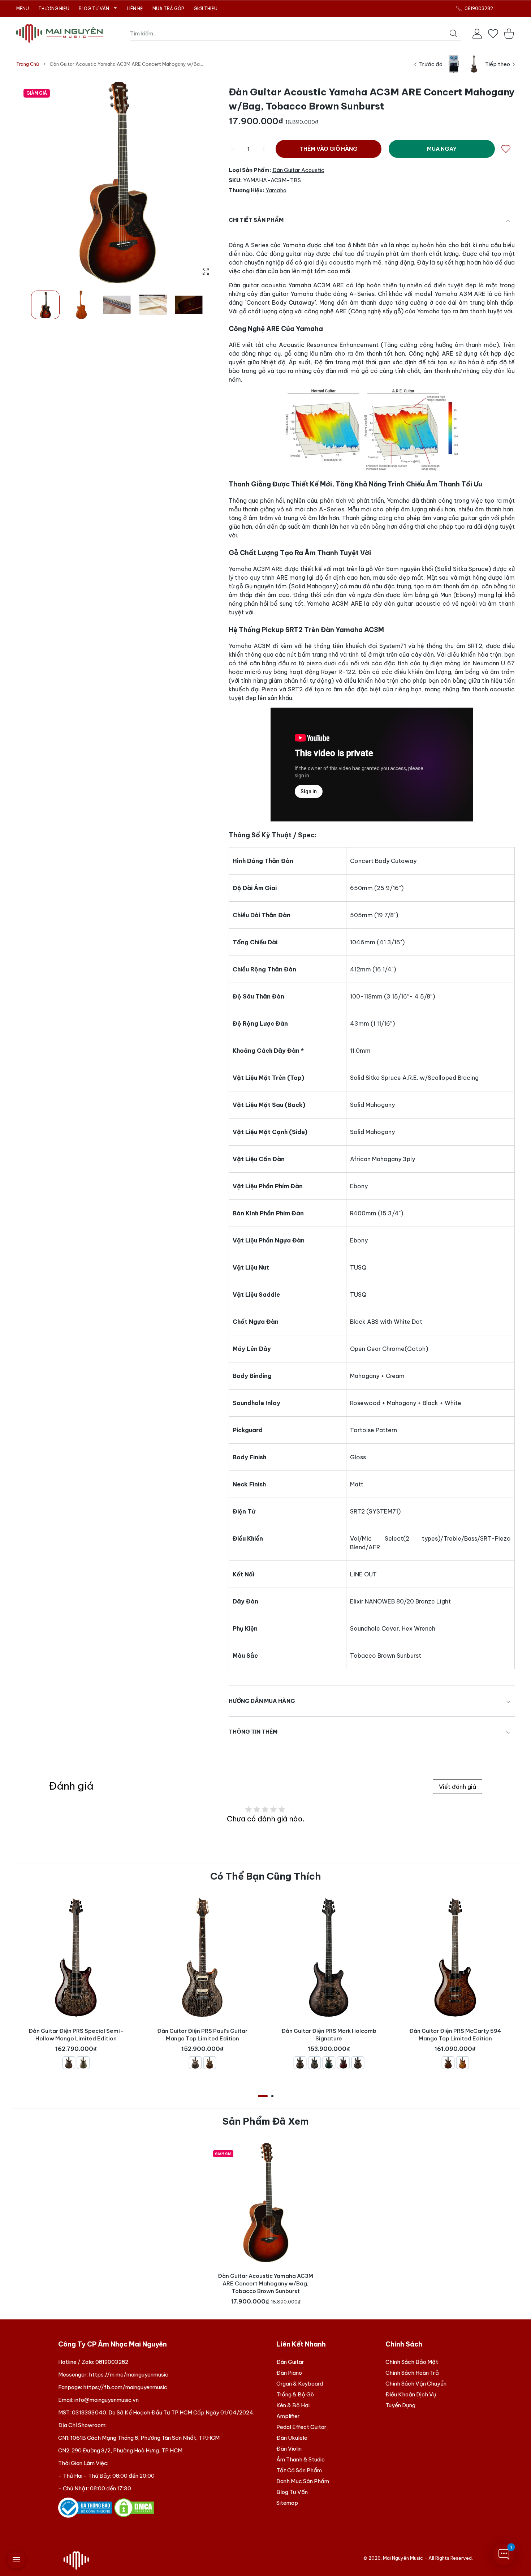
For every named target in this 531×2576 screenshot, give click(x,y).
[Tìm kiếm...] (453, 33)
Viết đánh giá (457, 1787)
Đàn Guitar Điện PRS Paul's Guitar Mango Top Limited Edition (202, 2042)
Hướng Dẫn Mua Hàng (262, 1701)
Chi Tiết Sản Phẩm (256, 220)
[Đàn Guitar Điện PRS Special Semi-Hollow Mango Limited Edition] (76, 1958)
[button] (195, 183)
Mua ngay (442, 149)
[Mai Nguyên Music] (60, 33)
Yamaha (276, 190)
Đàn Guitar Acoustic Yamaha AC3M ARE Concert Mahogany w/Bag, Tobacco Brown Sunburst (265, 2284)
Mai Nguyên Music (403, 2558)
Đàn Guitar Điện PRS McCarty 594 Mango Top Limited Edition (455, 2042)
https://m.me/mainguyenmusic (129, 2375)
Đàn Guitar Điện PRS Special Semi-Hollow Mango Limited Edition (76, 2042)
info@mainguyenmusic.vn (107, 2400)
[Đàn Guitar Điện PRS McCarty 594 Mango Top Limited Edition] (455, 1958)
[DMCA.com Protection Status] (134, 2507)
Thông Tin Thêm (253, 1732)
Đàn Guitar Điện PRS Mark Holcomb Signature (329, 2042)
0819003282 (112, 2362)
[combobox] (295, 34)
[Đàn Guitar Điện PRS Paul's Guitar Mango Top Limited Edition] (202, 1958)
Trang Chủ (28, 64)
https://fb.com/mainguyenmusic (125, 2387)
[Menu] (16, 2560)
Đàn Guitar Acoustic (298, 170)
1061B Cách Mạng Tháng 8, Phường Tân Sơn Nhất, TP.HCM (145, 2438)
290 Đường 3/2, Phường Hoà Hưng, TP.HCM (127, 2450)
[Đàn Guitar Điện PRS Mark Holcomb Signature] (329, 1958)
